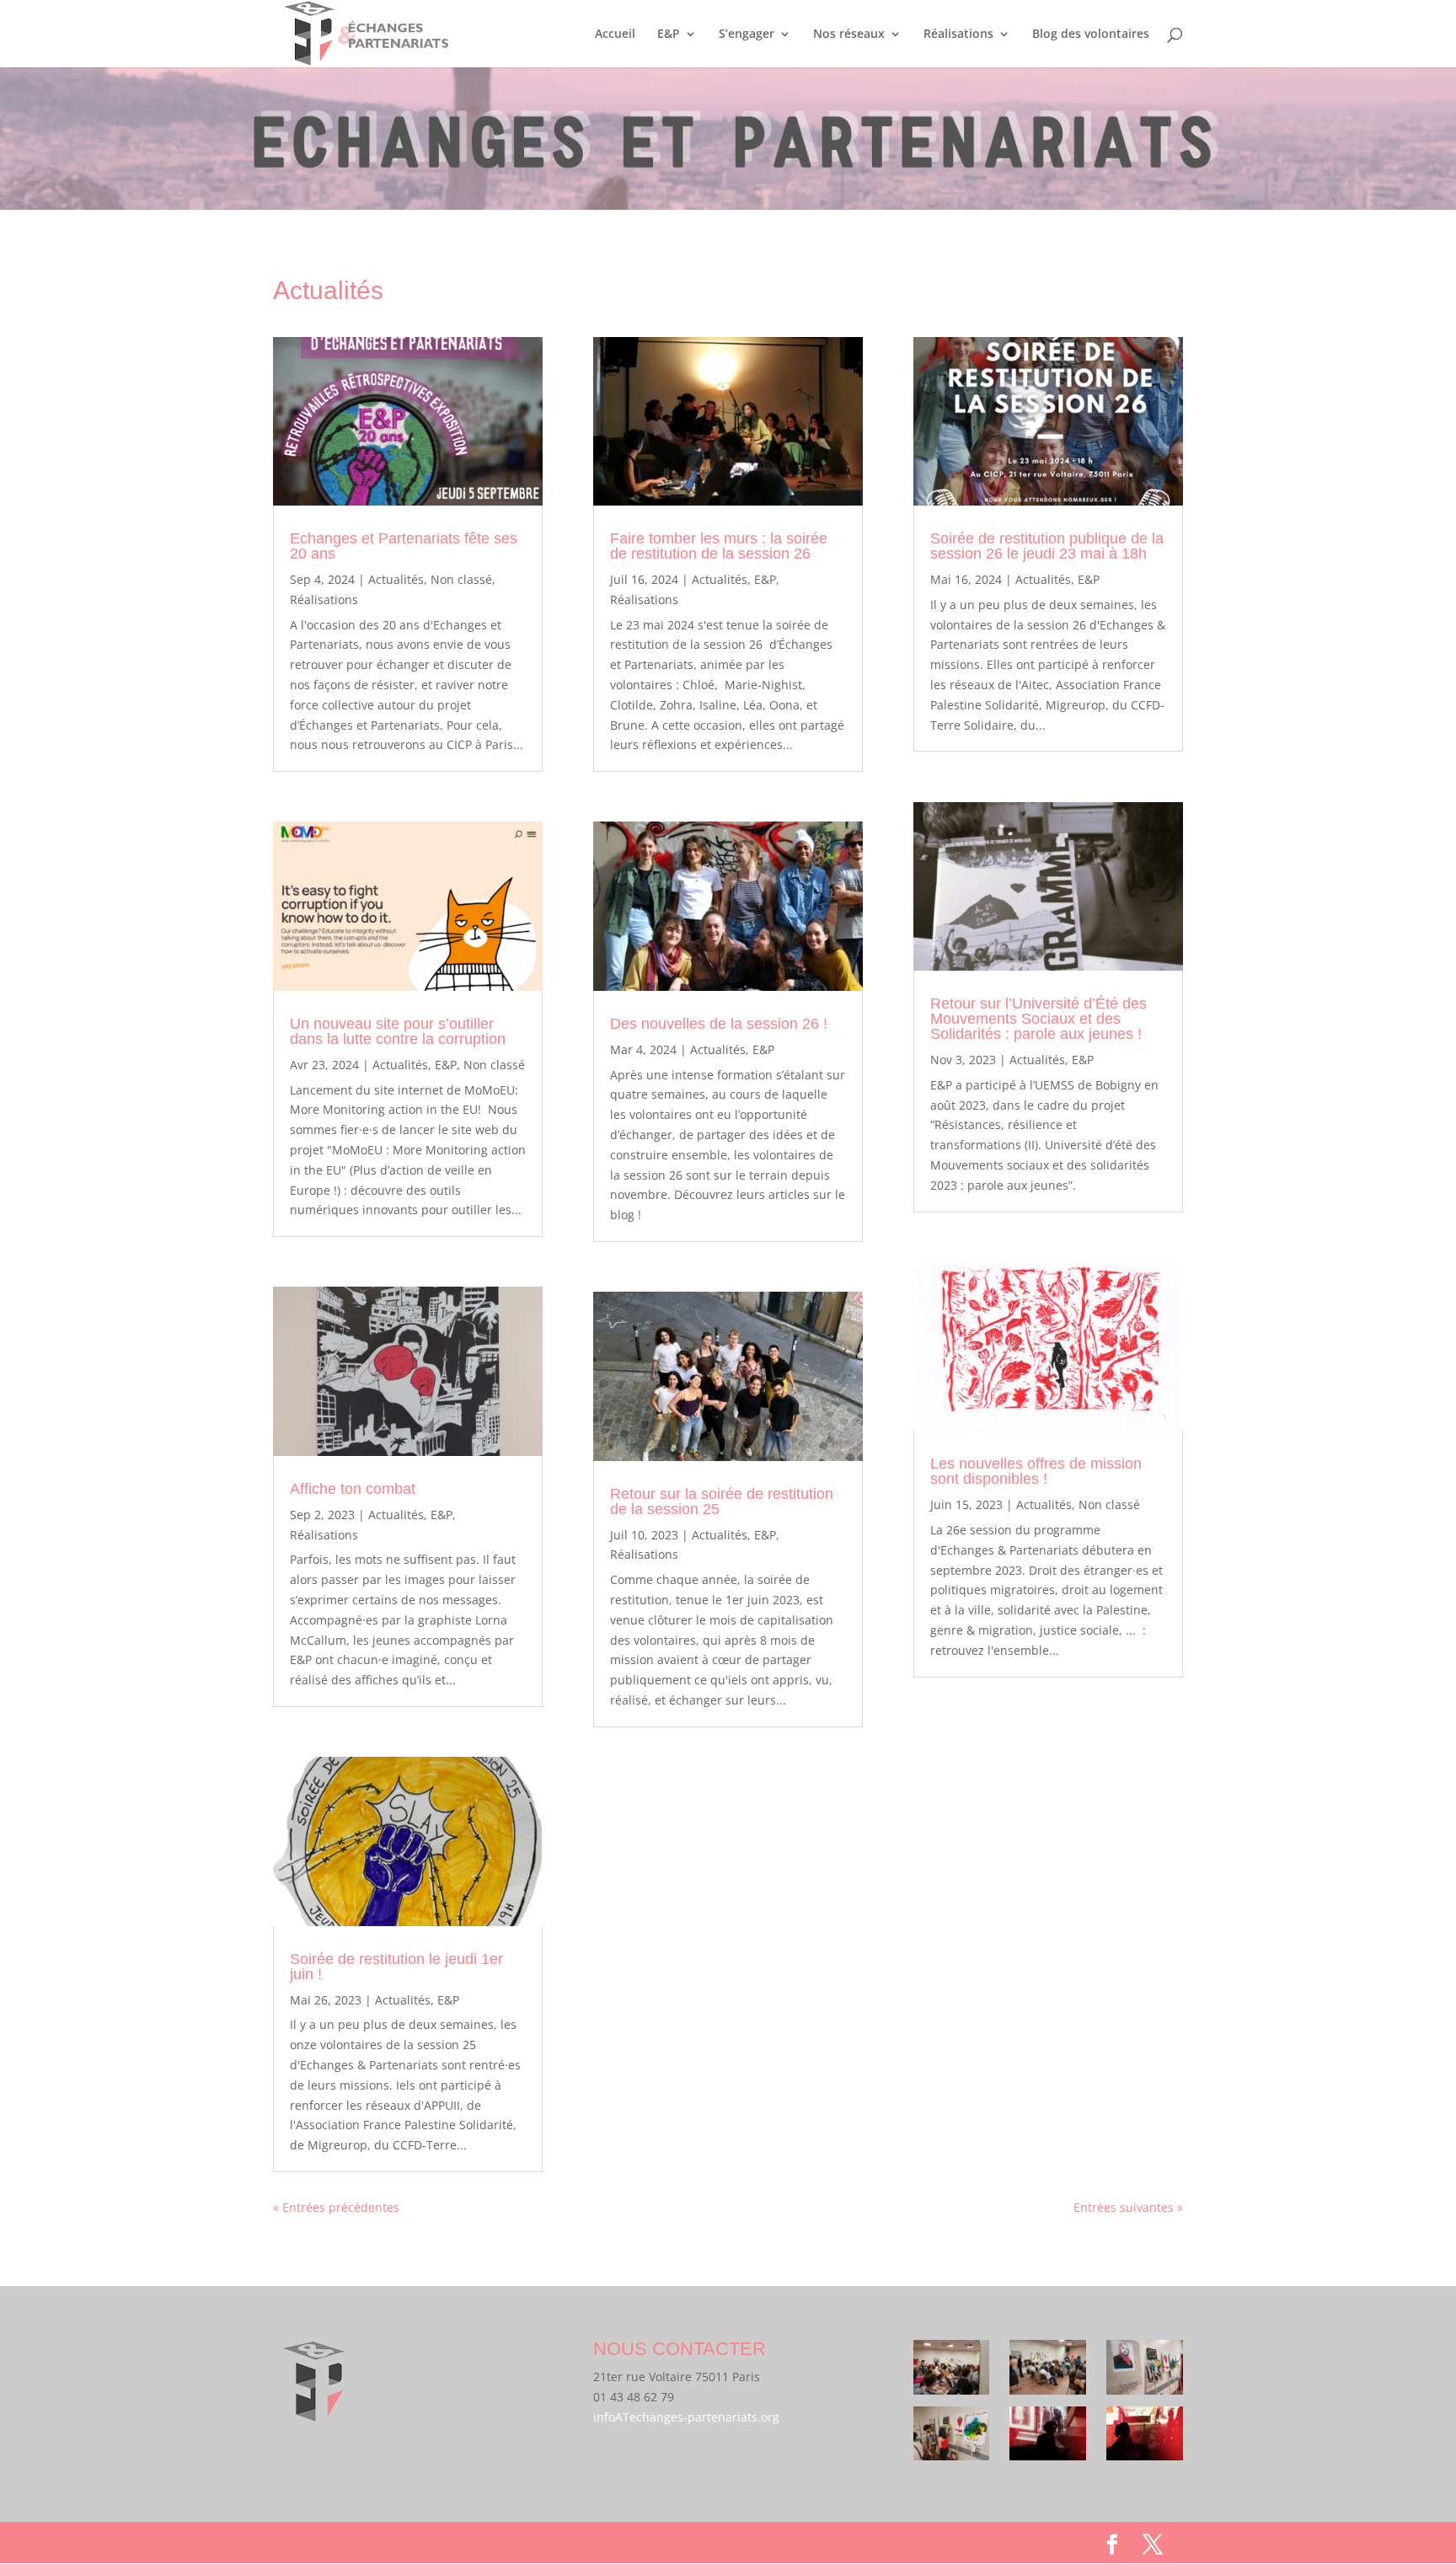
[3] (952, 2370)
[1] (1145, 2370)
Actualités (396, 579)
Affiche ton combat (353, 1489)
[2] (1048, 2370)
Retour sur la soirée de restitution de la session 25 (722, 1501)
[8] (1145, 2436)
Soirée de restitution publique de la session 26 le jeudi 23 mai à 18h (1047, 546)
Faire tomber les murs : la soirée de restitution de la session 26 (719, 546)
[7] (1048, 2436)
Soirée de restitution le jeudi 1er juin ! (396, 1967)
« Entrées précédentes (336, 2207)
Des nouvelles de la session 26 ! (719, 1024)
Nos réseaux (849, 35)
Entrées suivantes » (1128, 2207)
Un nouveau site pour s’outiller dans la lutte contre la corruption (398, 1031)
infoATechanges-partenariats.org (686, 2417)
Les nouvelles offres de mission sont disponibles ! (1036, 1471)
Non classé (461, 579)
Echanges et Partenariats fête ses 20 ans (404, 546)
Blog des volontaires (1091, 35)
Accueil (615, 35)
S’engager (747, 35)
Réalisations (958, 35)
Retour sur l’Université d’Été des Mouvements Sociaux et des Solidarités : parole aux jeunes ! (1038, 1019)
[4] (952, 2436)
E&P (669, 35)
